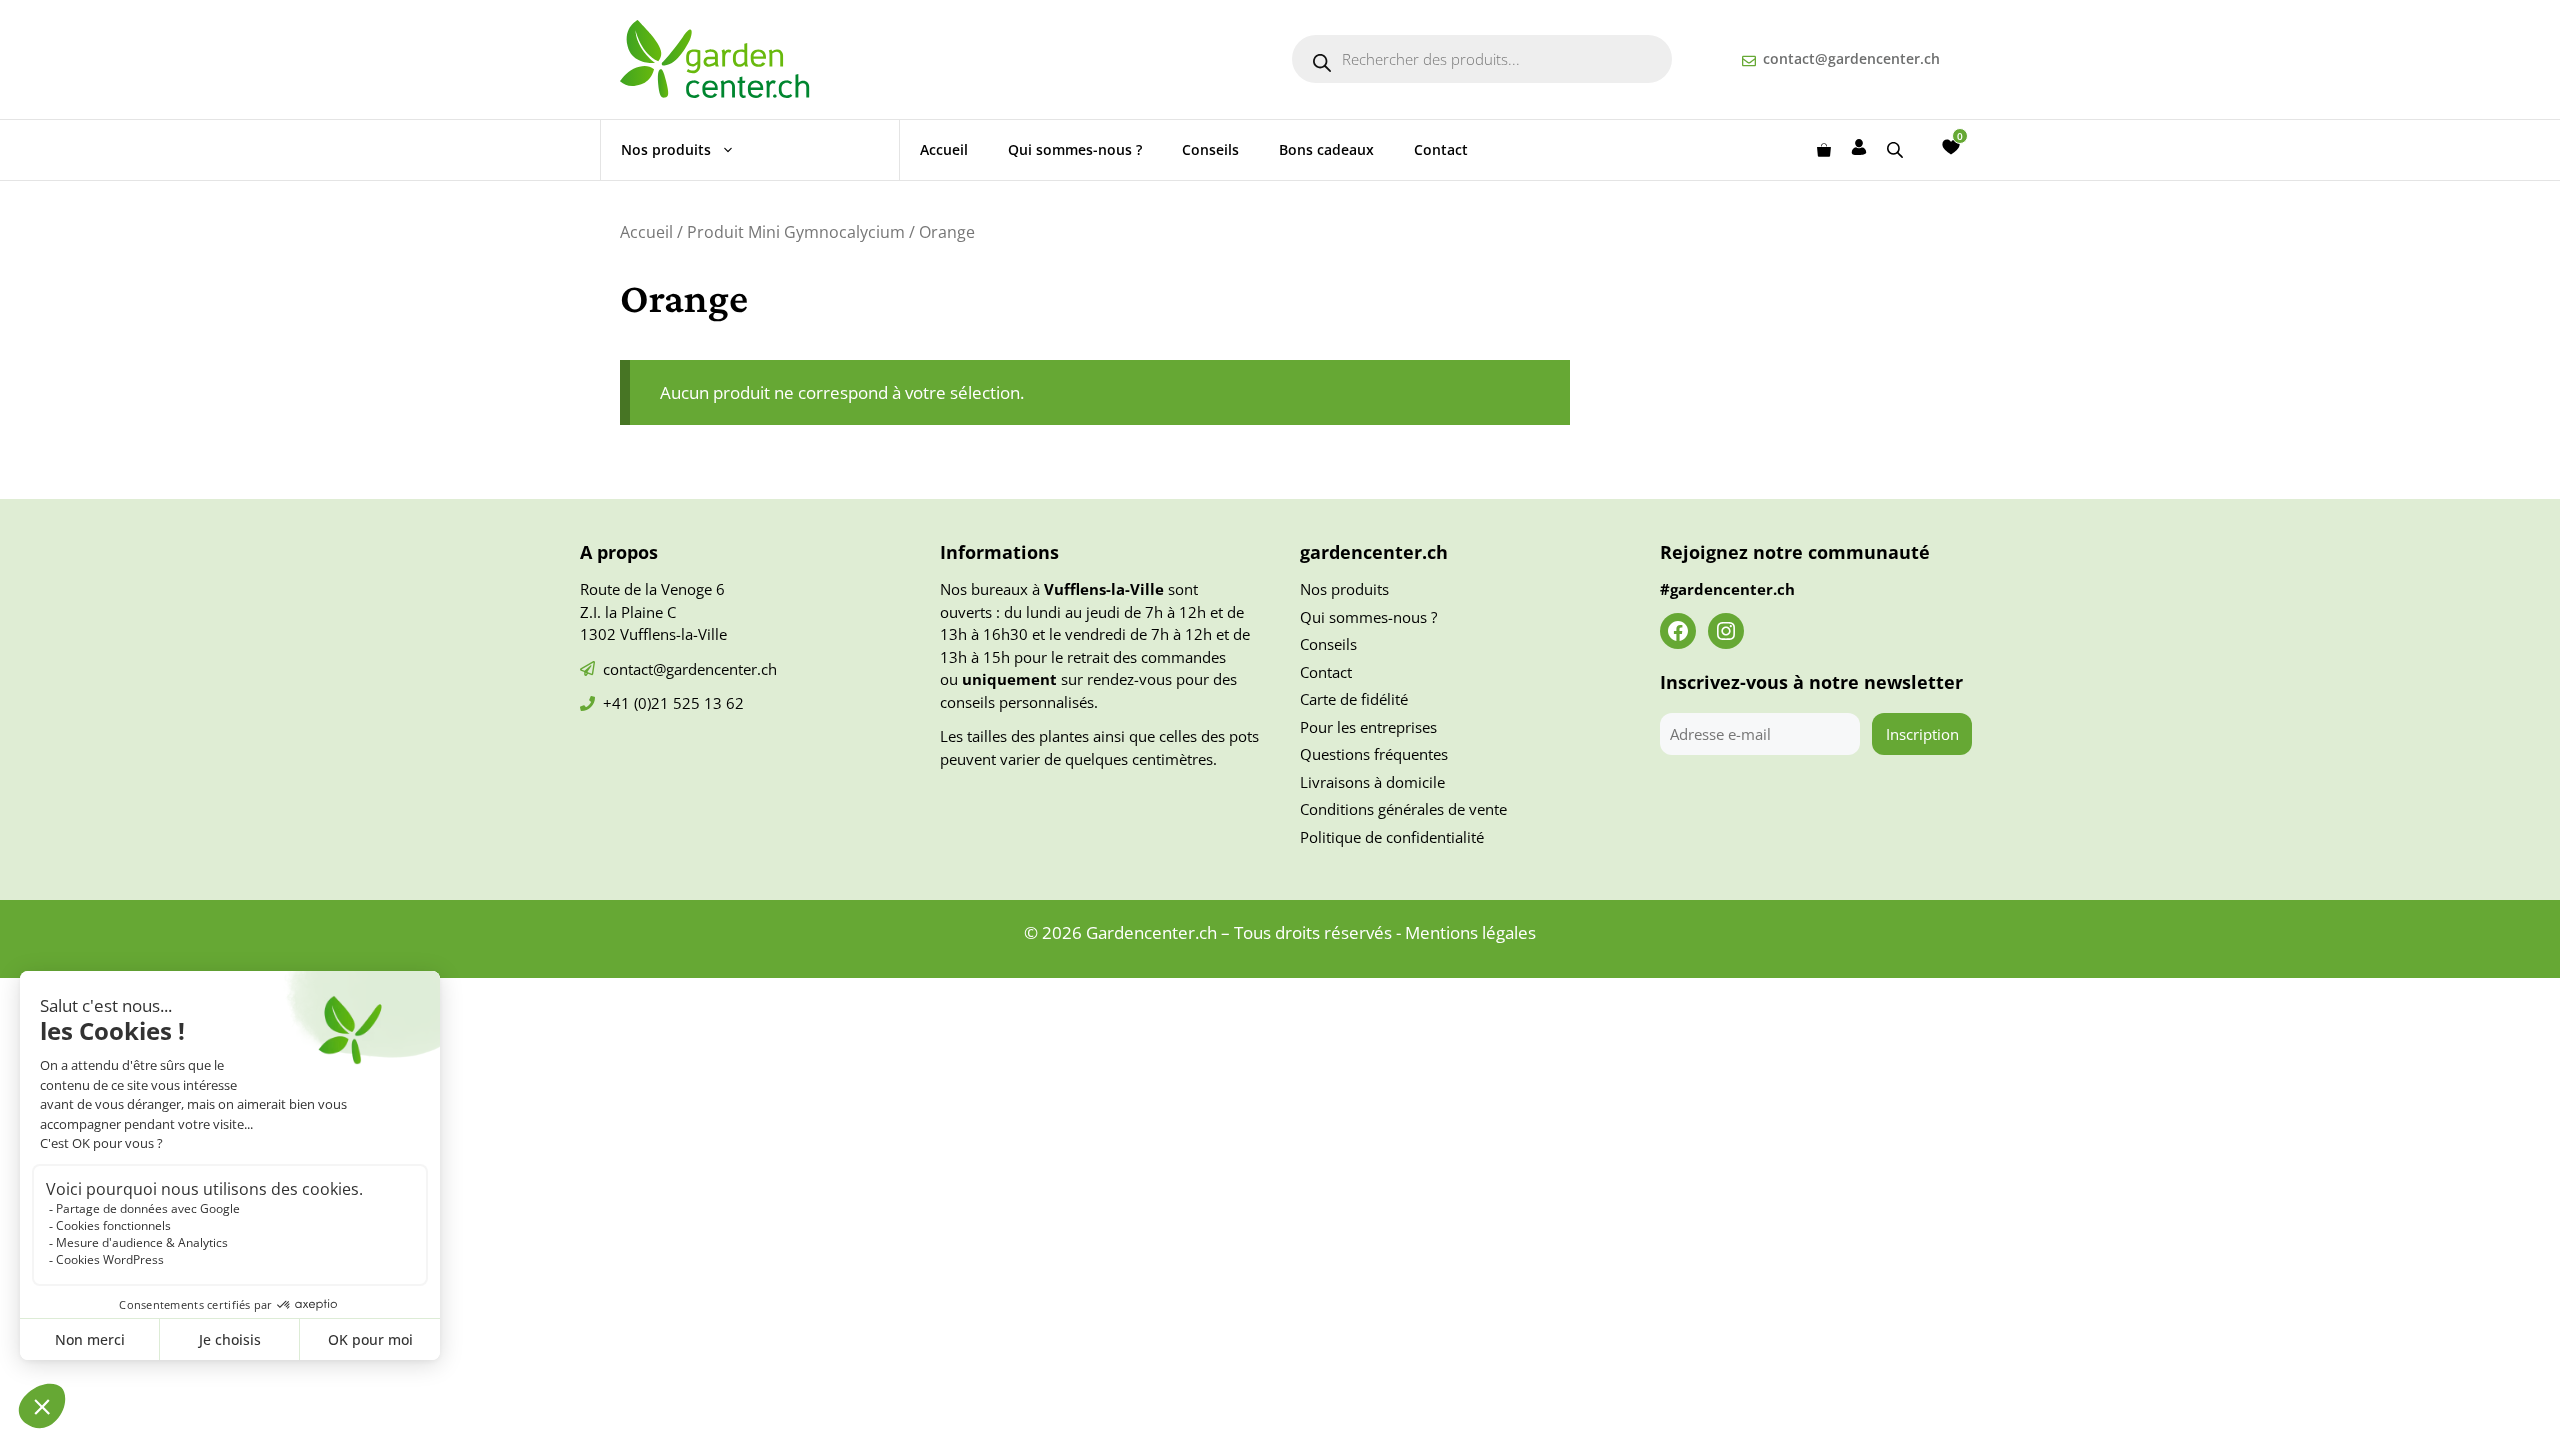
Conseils (1210, 149)
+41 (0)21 (638, 703)
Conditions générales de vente (1403, 809)
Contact (1441, 149)
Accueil (944, 149)
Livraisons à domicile (1372, 782)
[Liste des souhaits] (1951, 147)
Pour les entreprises (1368, 727)
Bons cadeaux (1326, 149)
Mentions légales (1470, 932)
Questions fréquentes (1374, 754)
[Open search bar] (1897, 149)
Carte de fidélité (1354, 699)
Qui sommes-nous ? (1075, 149)
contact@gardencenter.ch (1851, 58)
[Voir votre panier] (1824, 150)
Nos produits (666, 149)
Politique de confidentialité (1392, 837)
